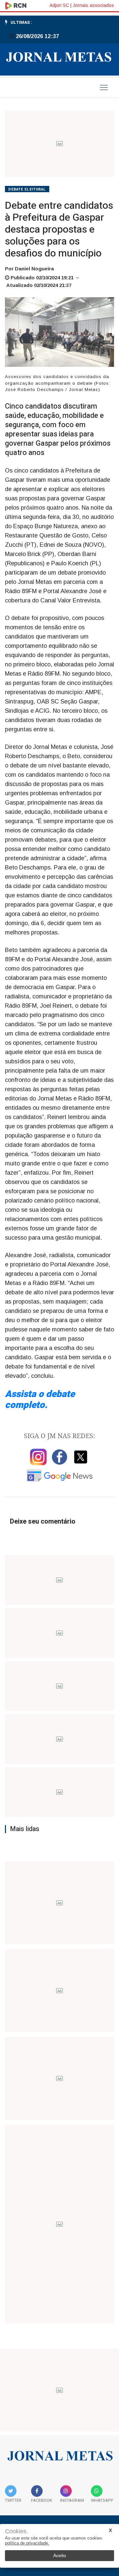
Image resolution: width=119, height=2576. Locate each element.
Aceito (60, 2555)
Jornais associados (93, 5)
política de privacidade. (27, 2543)
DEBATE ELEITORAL (27, 189)
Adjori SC (59, 5)
